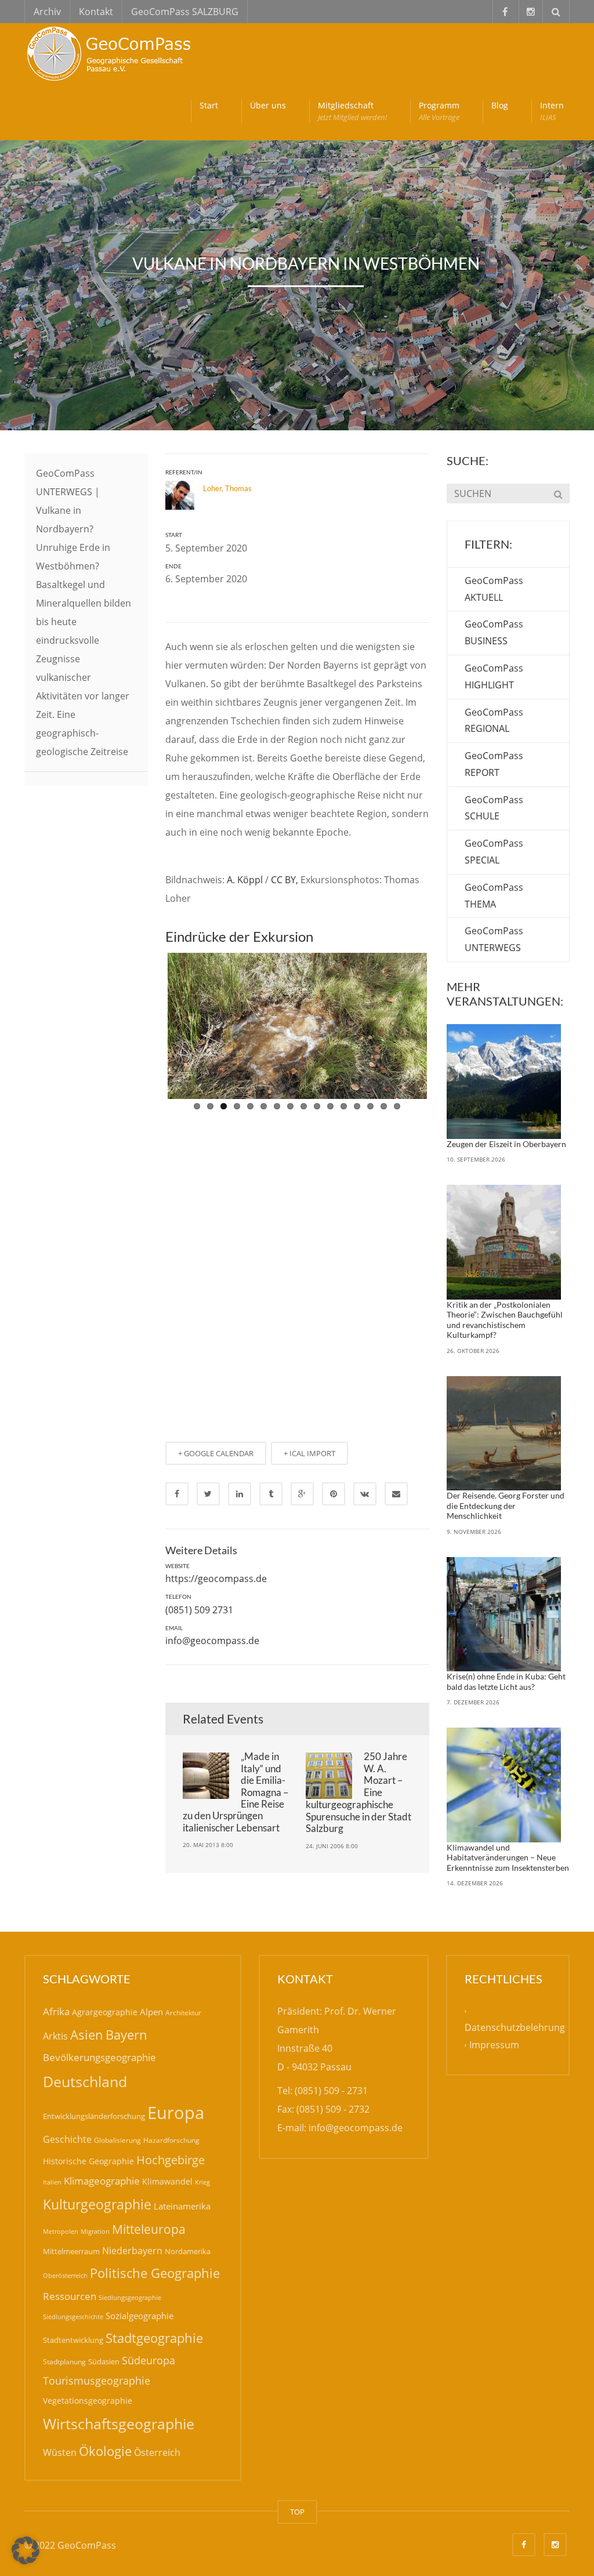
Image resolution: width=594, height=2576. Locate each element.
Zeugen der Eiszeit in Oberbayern (506, 1144)
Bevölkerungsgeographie (99, 2057)
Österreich (157, 2452)
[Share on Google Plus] (302, 1211)
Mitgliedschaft (352, 111)
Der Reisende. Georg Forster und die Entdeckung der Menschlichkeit (506, 1505)
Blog (500, 105)
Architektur (183, 2013)
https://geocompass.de (216, 1296)
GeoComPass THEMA (494, 896)
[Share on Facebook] (177, 1211)
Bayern (126, 2035)
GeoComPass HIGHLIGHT (494, 676)
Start (209, 105)
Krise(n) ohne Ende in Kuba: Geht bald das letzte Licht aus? (506, 1681)
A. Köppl (245, 880)
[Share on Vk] (365, 1211)
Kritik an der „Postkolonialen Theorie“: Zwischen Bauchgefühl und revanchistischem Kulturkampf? (505, 1320)
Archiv (47, 12)
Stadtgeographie (154, 2338)
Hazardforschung (171, 2140)
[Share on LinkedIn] (240, 1211)
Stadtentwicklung (73, 2340)
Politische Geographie (155, 2273)
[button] (26, 2550)
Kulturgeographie (97, 2204)
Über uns (268, 105)
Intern (552, 111)
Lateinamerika (182, 2206)
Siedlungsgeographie (130, 2297)
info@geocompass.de (212, 1358)
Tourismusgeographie (97, 2381)
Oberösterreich (65, 2275)
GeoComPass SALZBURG (185, 12)
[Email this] (396, 1211)
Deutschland (85, 2082)
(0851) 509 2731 (199, 1327)
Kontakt (96, 12)
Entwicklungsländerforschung (94, 2116)
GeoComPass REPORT (494, 764)
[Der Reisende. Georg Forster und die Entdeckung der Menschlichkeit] (504, 1434)
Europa (176, 2113)
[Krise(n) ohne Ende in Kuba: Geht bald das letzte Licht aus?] (504, 1614)
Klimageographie (102, 2181)
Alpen (151, 2012)
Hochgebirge (171, 2160)
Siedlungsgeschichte (73, 2316)
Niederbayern (132, 2251)
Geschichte (67, 2139)
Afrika (56, 2011)
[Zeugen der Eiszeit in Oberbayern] (504, 1082)
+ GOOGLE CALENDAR (216, 1170)
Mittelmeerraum (71, 2251)
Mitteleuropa (149, 2229)
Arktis (55, 2036)
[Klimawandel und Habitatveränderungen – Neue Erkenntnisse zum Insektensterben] (504, 1785)
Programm (439, 111)
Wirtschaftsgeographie (119, 2423)
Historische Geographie (88, 2161)
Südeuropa (148, 2360)
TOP (297, 2512)
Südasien (104, 2361)
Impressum (494, 2045)
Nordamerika (188, 2251)
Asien (87, 2035)
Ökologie (105, 2451)
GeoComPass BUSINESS (494, 632)
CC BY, (285, 880)
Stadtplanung (64, 2362)
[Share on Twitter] (208, 1211)
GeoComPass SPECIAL (494, 852)
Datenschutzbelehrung (515, 2027)
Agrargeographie (105, 2012)
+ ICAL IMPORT (309, 1170)
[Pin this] (334, 1211)
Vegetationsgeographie (88, 2401)
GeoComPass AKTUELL (494, 589)
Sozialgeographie (140, 2316)
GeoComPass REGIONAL (494, 721)
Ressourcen (70, 2296)
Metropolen (61, 2232)
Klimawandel (167, 2181)
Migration (95, 2231)
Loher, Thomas (227, 488)
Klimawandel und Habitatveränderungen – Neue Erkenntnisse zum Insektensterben (508, 1857)
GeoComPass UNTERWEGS (494, 939)
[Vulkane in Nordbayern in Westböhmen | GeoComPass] (111, 52)
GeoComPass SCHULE (494, 808)
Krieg (202, 2182)
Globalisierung (117, 2140)
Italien (52, 2182)
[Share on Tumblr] (271, 1211)
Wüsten (60, 2452)
